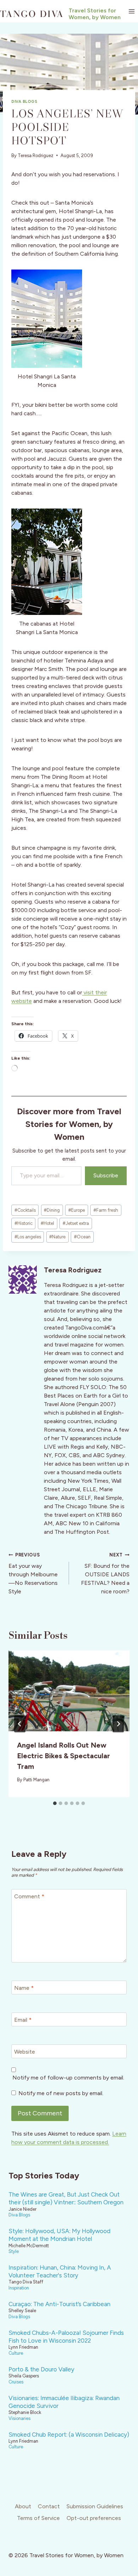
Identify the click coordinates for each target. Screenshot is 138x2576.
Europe (77, 1210)
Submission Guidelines (95, 2506)
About (23, 2506)
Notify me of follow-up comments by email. (68, 2078)
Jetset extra (76, 1223)
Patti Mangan (36, 1780)
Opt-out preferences (94, 2518)
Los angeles (28, 1237)
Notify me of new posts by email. (61, 2093)
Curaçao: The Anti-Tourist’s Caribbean (59, 2304)
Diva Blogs (24, 101)
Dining (52, 1210)
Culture (16, 2353)
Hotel (47, 1223)
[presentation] (69, 1691)
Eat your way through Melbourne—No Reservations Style (33, 1573)
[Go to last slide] (20, 1724)
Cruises (16, 2382)
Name (24, 1988)
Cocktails (25, 1210)
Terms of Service (38, 2518)
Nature (57, 1237)
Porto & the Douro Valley (41, 2369)
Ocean (82, 1237)
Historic (24, 1223)
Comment (29, 1896)
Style (14, 2251)
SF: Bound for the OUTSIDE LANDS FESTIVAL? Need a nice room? (105, 1573)
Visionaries (19, 2418)
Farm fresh (106, 1210)
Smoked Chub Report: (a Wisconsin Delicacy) (69, 2435)
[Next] (118, 1724)
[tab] (55, 1803)
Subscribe (106, 1175)
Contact (49, 2506)
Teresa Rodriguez (36, 156)
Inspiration (19, 2288)
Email (23, 2019)
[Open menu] (131, 11)
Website (25, 2051)
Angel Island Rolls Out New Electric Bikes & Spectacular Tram (64, 1756)
